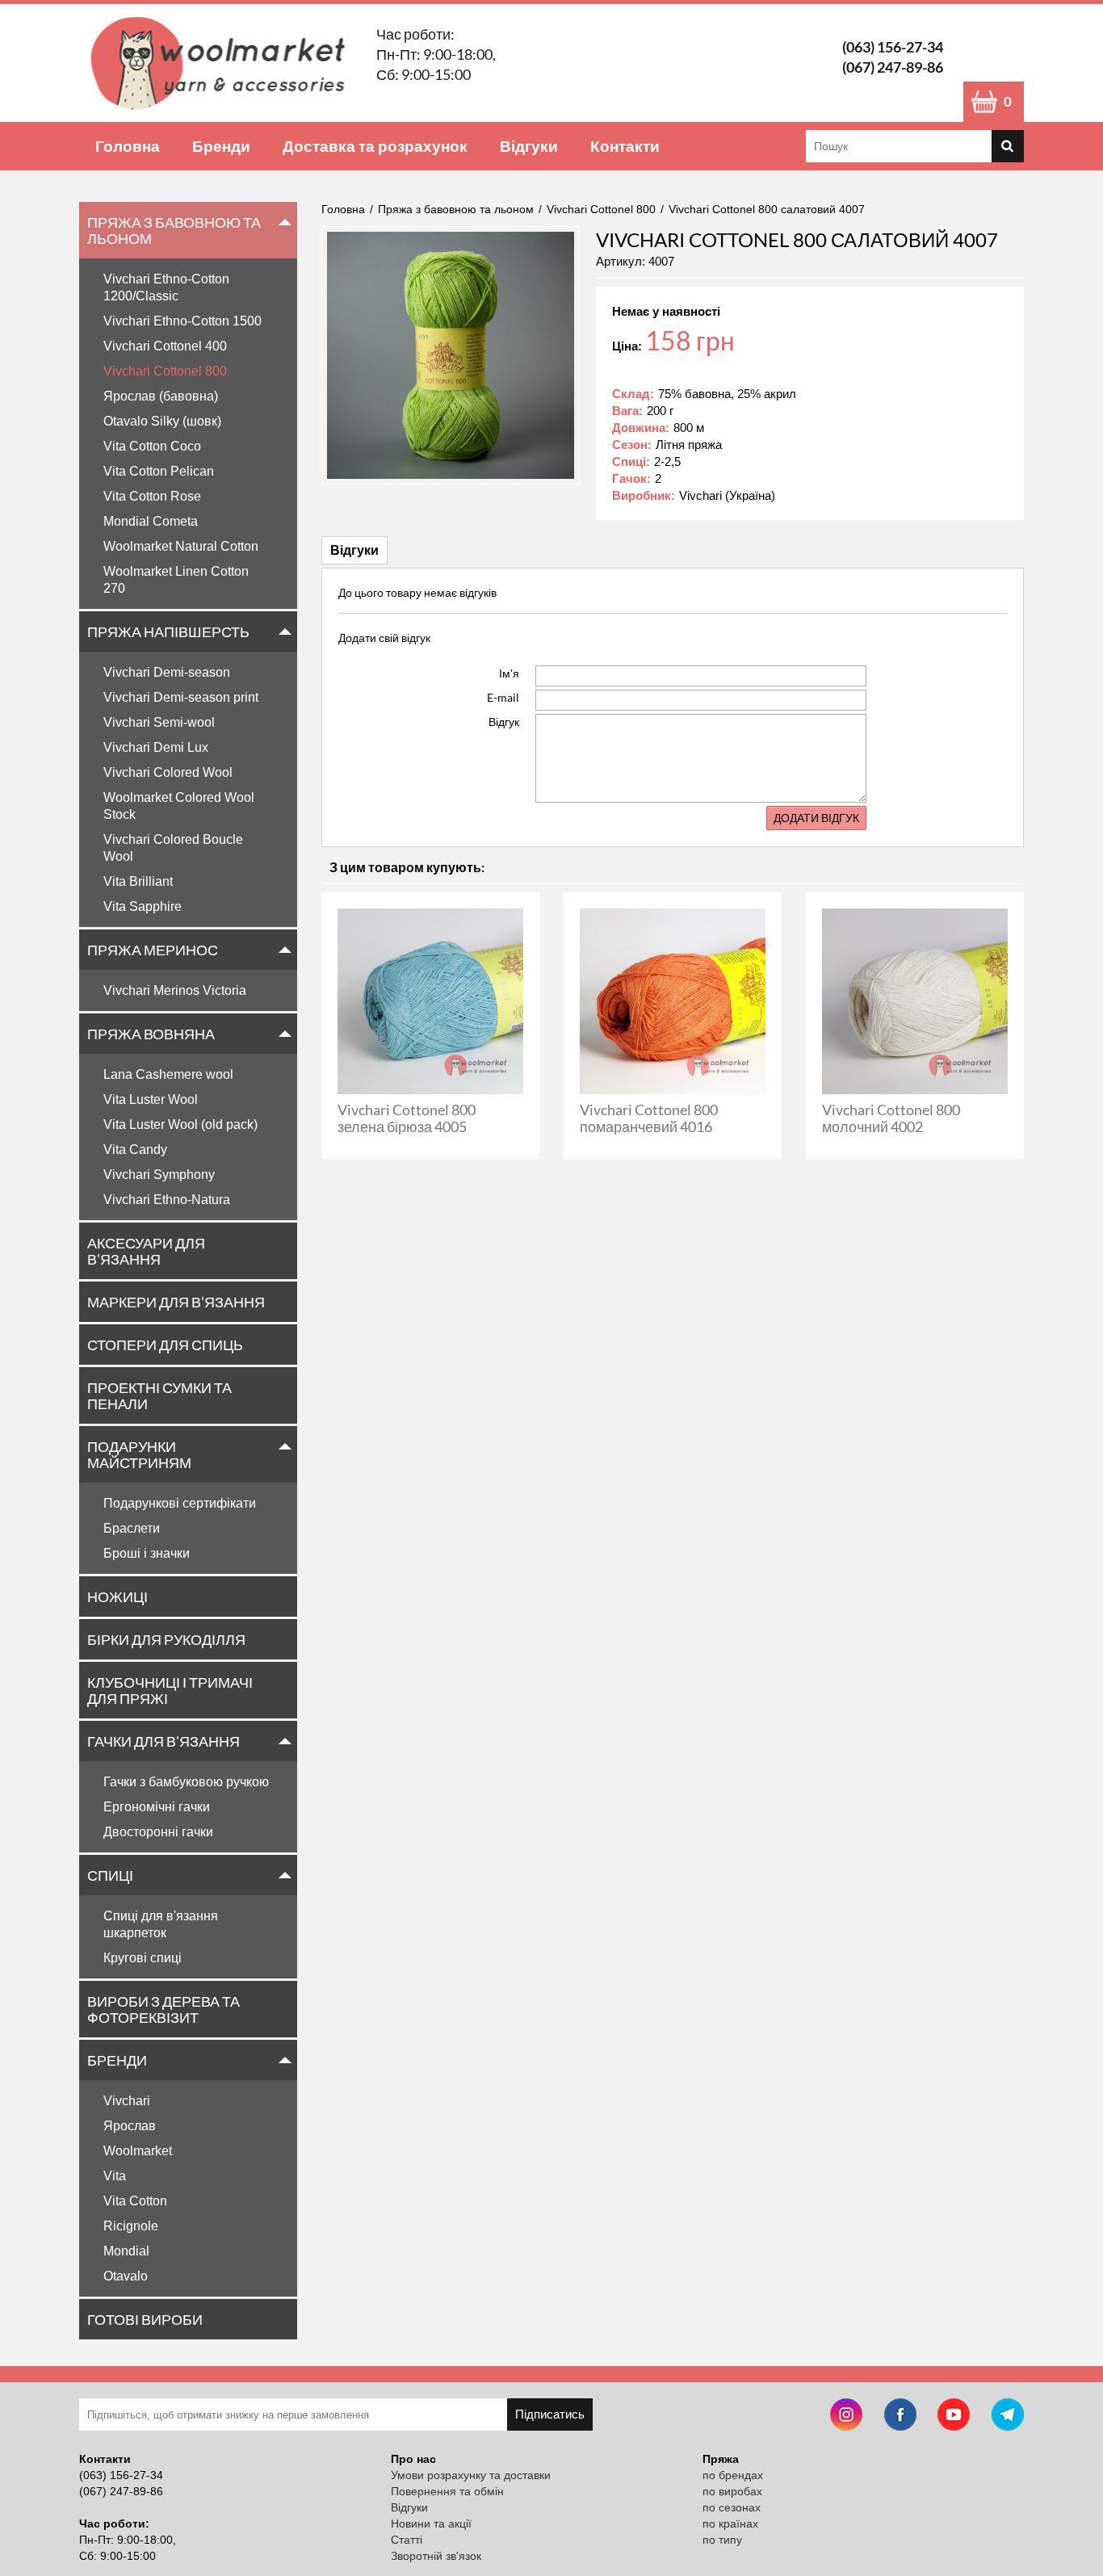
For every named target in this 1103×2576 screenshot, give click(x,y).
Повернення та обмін (447, 2491)
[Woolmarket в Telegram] (1008, 2417)
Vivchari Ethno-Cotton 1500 (182, 321)
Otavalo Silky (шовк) (162, 421)
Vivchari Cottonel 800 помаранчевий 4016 (649, 1118)
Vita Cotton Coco (152, 446)
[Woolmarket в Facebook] (900, 2417)
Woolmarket (138, 2151)
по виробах (732, 2491)
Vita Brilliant (138, 881)
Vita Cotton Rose (152, 496)
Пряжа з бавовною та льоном (174, 230)
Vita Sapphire (143, 906)
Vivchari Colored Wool (168, 772)
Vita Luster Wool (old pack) (180, 1124)
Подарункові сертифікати (180, 1503)
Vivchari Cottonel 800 (165, 371)
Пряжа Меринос (153, 950)
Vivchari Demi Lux (156, 747)
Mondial (126, 2251)
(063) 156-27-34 (893, 47)
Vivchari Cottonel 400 (165, 346)
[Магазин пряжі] (224, 63)
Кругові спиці (143, 1958)
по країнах (730, 2524)
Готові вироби (145, 2319)
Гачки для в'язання (164, 1741)
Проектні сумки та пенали (159, 1395)
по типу (722, 2540)
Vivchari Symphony (159, 1175)
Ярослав (130, 2126)
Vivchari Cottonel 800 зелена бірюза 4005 (407, 1118)
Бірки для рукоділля (166, 1639)
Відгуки (529, 146)
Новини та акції (431, 2524)
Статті (407, 2540)
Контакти (625, 146)
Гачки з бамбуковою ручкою (186, 1782)
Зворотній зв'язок (436, 2556)
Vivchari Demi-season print (181, 697)
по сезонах (732, 2507)
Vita (115, 2176)
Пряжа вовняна (151, 1034)
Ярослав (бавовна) (161, 396)
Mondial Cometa (151, 521)
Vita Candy (135, 1150)
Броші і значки (147, 1553)
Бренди (221, 146)
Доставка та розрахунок (375, 146)
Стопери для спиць (165, 1345)
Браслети (132, 1528)
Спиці (110, 1875)
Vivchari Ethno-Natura (167, 1200)
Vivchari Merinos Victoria (175, 990)
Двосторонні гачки (158, 1832)
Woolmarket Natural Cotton (181, 546)
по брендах (733, 2475)
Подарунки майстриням (139, 1454)
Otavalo (126, 2276)
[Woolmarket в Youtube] (954, 2417)
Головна (128, 146)
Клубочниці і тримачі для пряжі (170, 1690)
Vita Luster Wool (151, 1099)
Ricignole (131, 2226)
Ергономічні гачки (157, 1807)
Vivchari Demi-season (167, 672)
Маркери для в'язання (176, 1302)
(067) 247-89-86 (893, 67)
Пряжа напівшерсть (168, 631)
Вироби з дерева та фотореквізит (164, 2009)
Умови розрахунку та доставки (471, 2475)
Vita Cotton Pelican (159, 471)
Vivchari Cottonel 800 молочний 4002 (891, 1118)
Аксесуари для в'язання (146, 1251)
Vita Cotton (135, 2201)
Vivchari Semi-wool (159, 722)
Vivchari (127, 2101)
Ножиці (117, 1596)
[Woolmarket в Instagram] (846, 2417)
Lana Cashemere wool (168, 1074)
